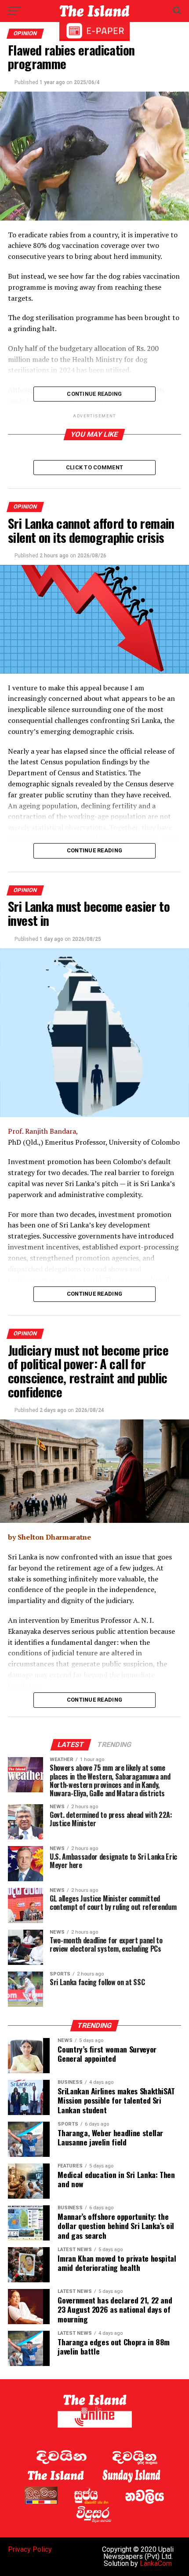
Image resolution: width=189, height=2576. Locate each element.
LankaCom (156, 2563)
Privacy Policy (30, 2549)
